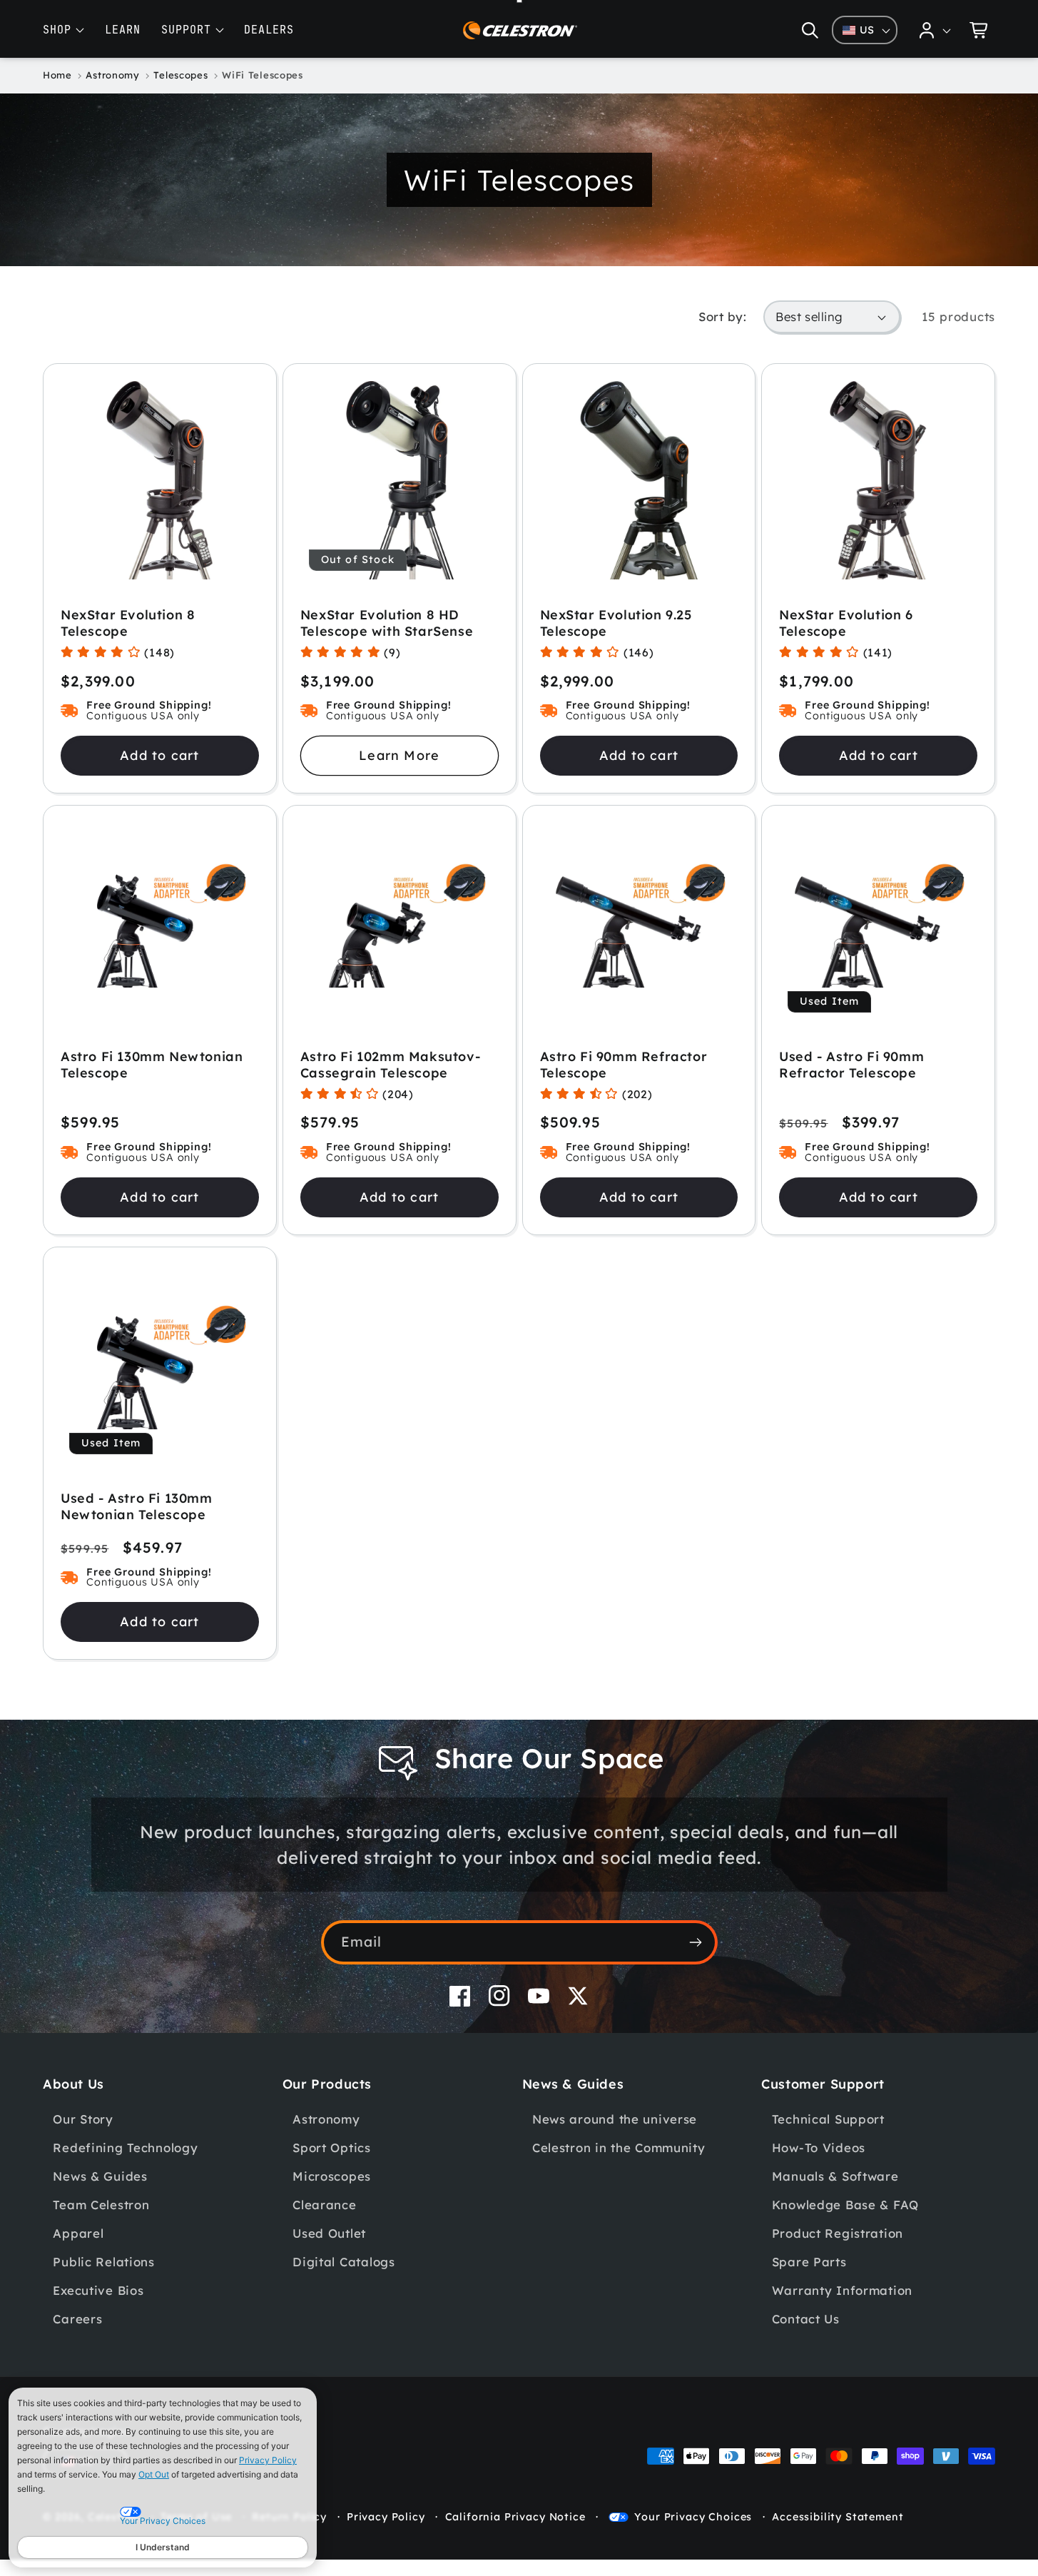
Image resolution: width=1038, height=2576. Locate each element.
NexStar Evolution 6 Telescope (846, 623)
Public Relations (104, 2262)
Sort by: (722, 316)
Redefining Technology (125, 2147)
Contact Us (806, 2319)
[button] (810, 30)
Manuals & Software (835, 2176)
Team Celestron (101, 2205)
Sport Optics (332, 2147)
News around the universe (615, 2119)
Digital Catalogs (344, 2262)
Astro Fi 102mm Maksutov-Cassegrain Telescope (390, 1065)
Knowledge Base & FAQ (845, 2205)
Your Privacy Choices (693, 2517)
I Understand (163, 2547)
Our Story (83, 2119)
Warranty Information (842, 2290)
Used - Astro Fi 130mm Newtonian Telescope (137, 1506)
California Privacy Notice (515, 2517)
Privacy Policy (268, 2460)
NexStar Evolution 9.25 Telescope (616, 623)
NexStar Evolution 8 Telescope (128, 623)
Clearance (324, 2205)
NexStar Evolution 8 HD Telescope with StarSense (387, 623)
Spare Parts (809, 2262)
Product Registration (838, 2233)
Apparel (78, 2233)
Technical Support (828, 2119)
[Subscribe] (696, 1942)
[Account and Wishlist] (935, 30)
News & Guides (100, 2176)
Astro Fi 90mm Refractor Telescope (624, 1065)
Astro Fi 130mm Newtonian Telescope (152, 1065)
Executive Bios (98, 2290)
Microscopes (332, 2176)
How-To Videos (819, 2147)
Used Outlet (329, 2233)
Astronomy (326, 2119)
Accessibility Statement (838, 2517)
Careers (77, 2319)
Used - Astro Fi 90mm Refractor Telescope (851, 1065)
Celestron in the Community (619, 2147)
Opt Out (154, 2474)
